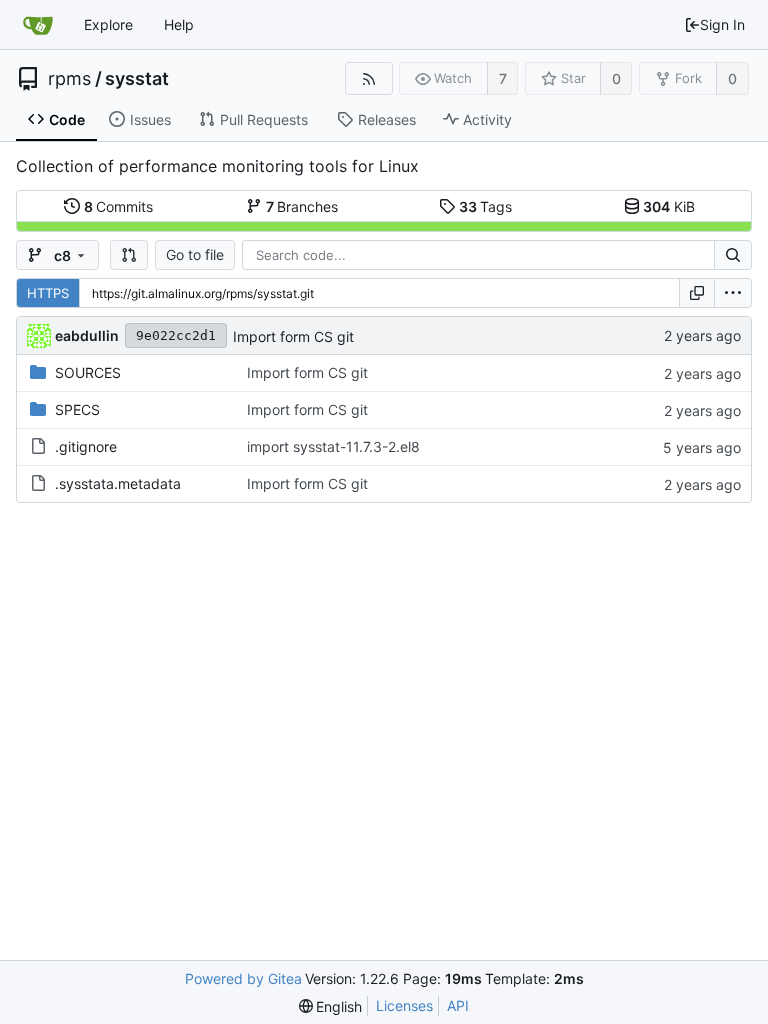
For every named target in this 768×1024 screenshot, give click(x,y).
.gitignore (86, 446)
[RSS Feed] (368, 78)
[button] (129, 255)
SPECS (77, 409)
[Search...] (733, 255)
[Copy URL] (697, 293)
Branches (302, 206)
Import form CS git (293, 336)
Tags (486, 206)
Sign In (722, 24)
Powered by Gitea (243, 978)
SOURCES (88, 372)
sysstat (137, 79)
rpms (69, 79)
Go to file (195, 254)
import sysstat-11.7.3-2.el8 (333, 446)
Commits (119, 206)
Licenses (404, 1005)
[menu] (733, 293)
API (458, 1005)
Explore (108, 24)
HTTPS (48, 293)
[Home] (38, 25)
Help (179, 24)
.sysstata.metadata (118, 483)
